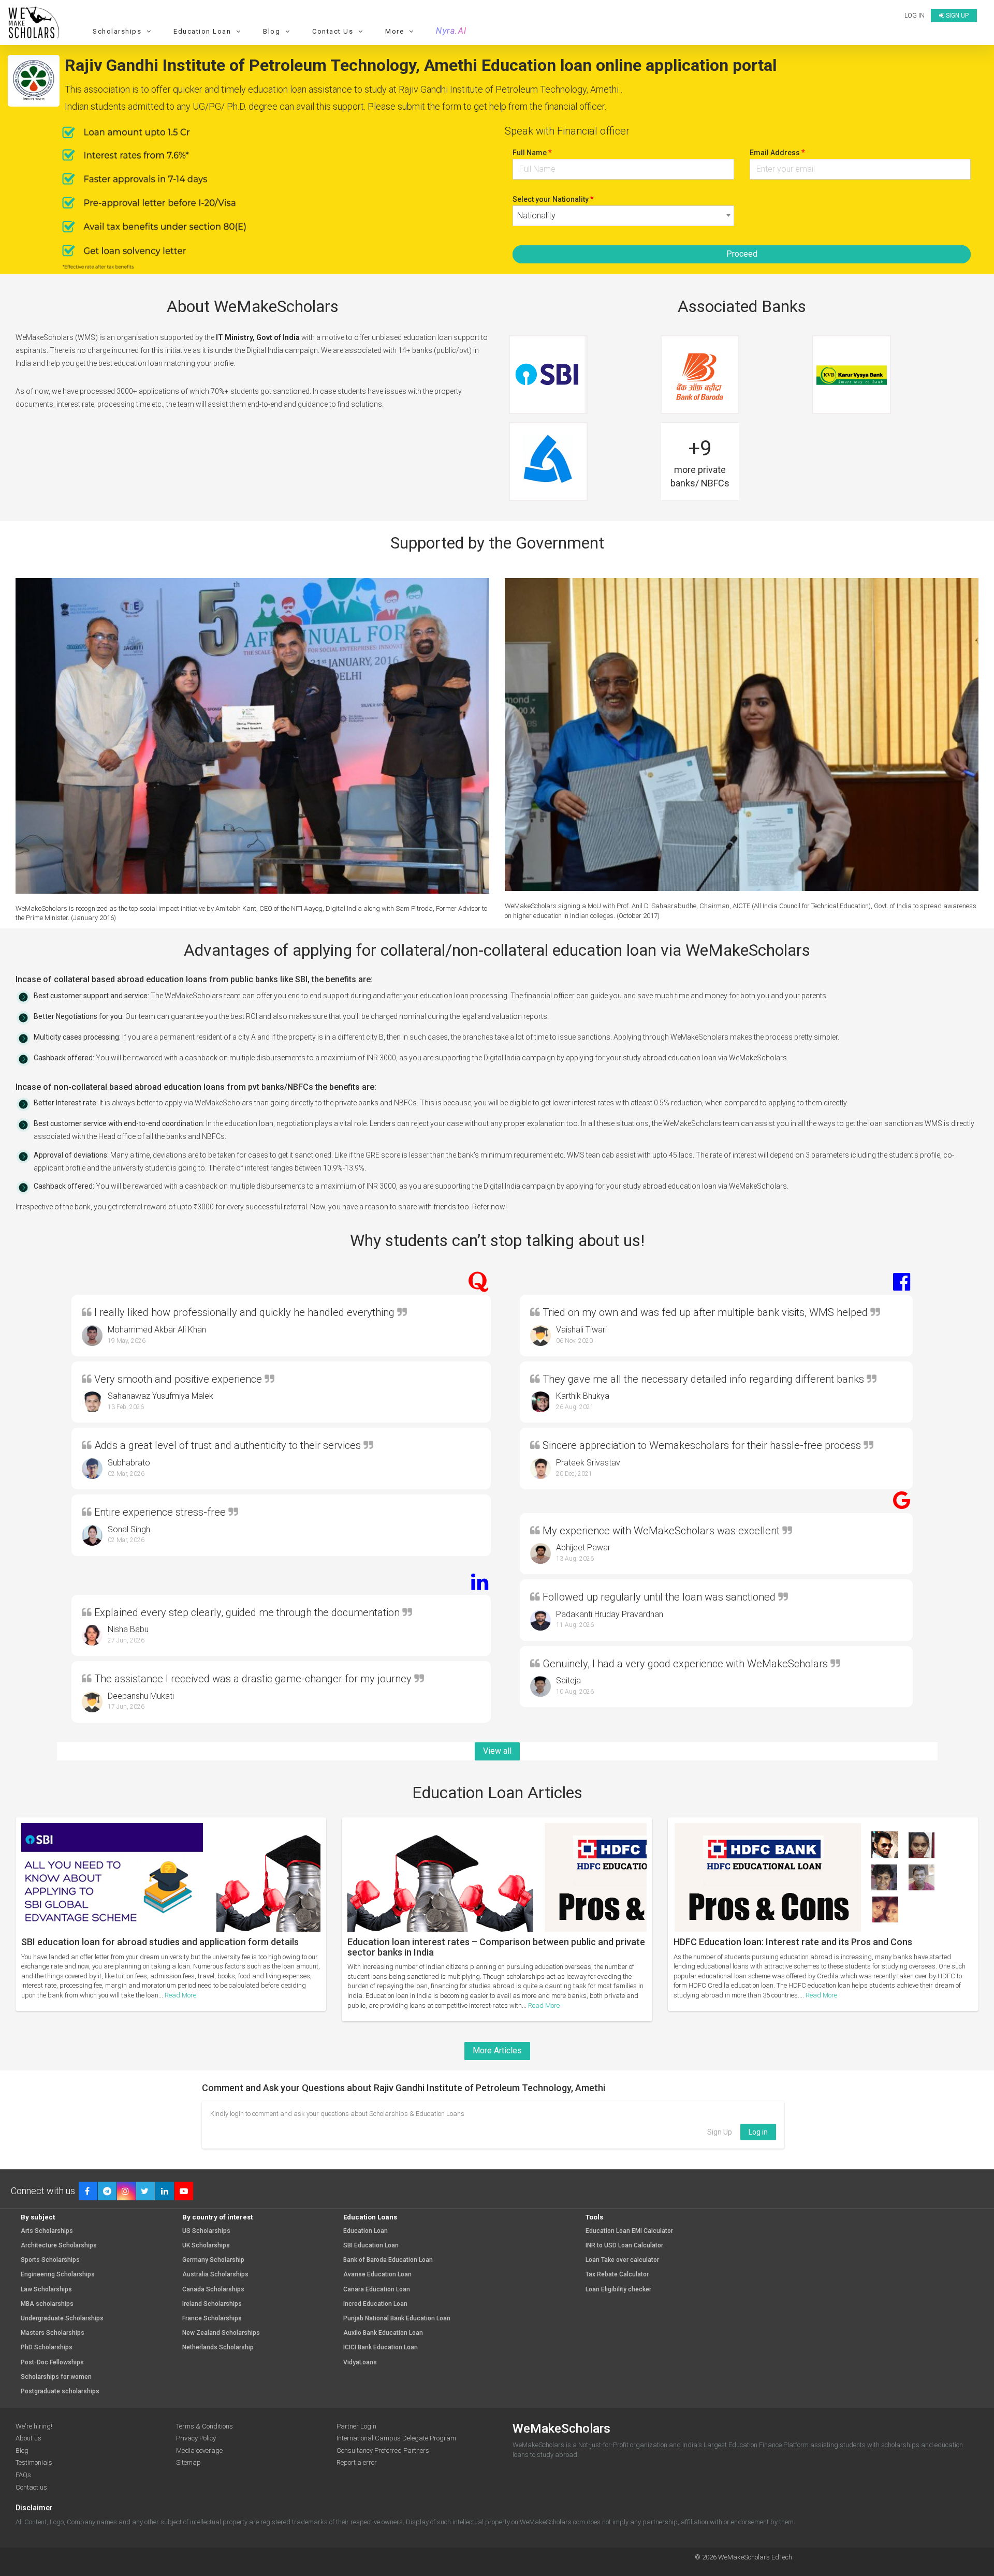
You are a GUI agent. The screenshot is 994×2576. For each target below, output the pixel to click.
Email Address (777, 152)
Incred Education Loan (375, 2304)
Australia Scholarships (215, 2275)
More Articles (497, 2051)
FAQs (23, 2475)
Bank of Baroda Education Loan (388, 2260)
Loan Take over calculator (622, 2260)
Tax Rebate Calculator (617, 2275)
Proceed (742, 254)
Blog (22, 2451)
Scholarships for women (56, 2377)
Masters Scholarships (53, 2333)
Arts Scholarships (47, 2231)
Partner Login (356, 2426)
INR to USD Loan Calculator (624, 2246)
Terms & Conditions (204, 2426)
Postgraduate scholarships (60, 2392)
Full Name (532, 152)
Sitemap (188, 2462)
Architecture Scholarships (59, 2246)
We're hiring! (34, 2426)
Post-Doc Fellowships (52, 2363)
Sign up (956, 16)
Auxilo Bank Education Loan (383, 2333)
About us (28, 2438)
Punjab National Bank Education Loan (397, 2319)
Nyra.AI (451, 31)
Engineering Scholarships (58, 2275)
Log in (915, 16)
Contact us (31, 2487)
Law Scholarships (46, 2290)
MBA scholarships (47, 2304)
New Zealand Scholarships (221, 2333)
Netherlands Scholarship (218, 2348)
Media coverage (199, 2451)
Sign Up (720, 2132)
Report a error (357, 2462)
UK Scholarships (206, 2246)
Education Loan (366, 2231)
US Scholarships (206, 2231)
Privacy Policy (196, 2438)
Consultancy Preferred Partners (383, 2451)
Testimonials (34, 2462)
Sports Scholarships (50, 2260)
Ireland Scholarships (212, 2304)
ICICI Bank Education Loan (381, 2348)
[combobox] (623, 216)
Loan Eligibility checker (618, 2290)
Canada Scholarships (213, 2290)
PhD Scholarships (47, 2348)
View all (497, 1751)
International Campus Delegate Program (396, 2438)
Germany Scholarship (213, 2260)
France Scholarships (212, 2319)
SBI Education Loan (371, 2246)
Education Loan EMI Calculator (629, 2231)
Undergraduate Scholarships (62, 2319)
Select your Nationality (553, 199)
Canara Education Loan (377, 2290)
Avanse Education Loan (377, 2275)
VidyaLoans (360, 2363)
